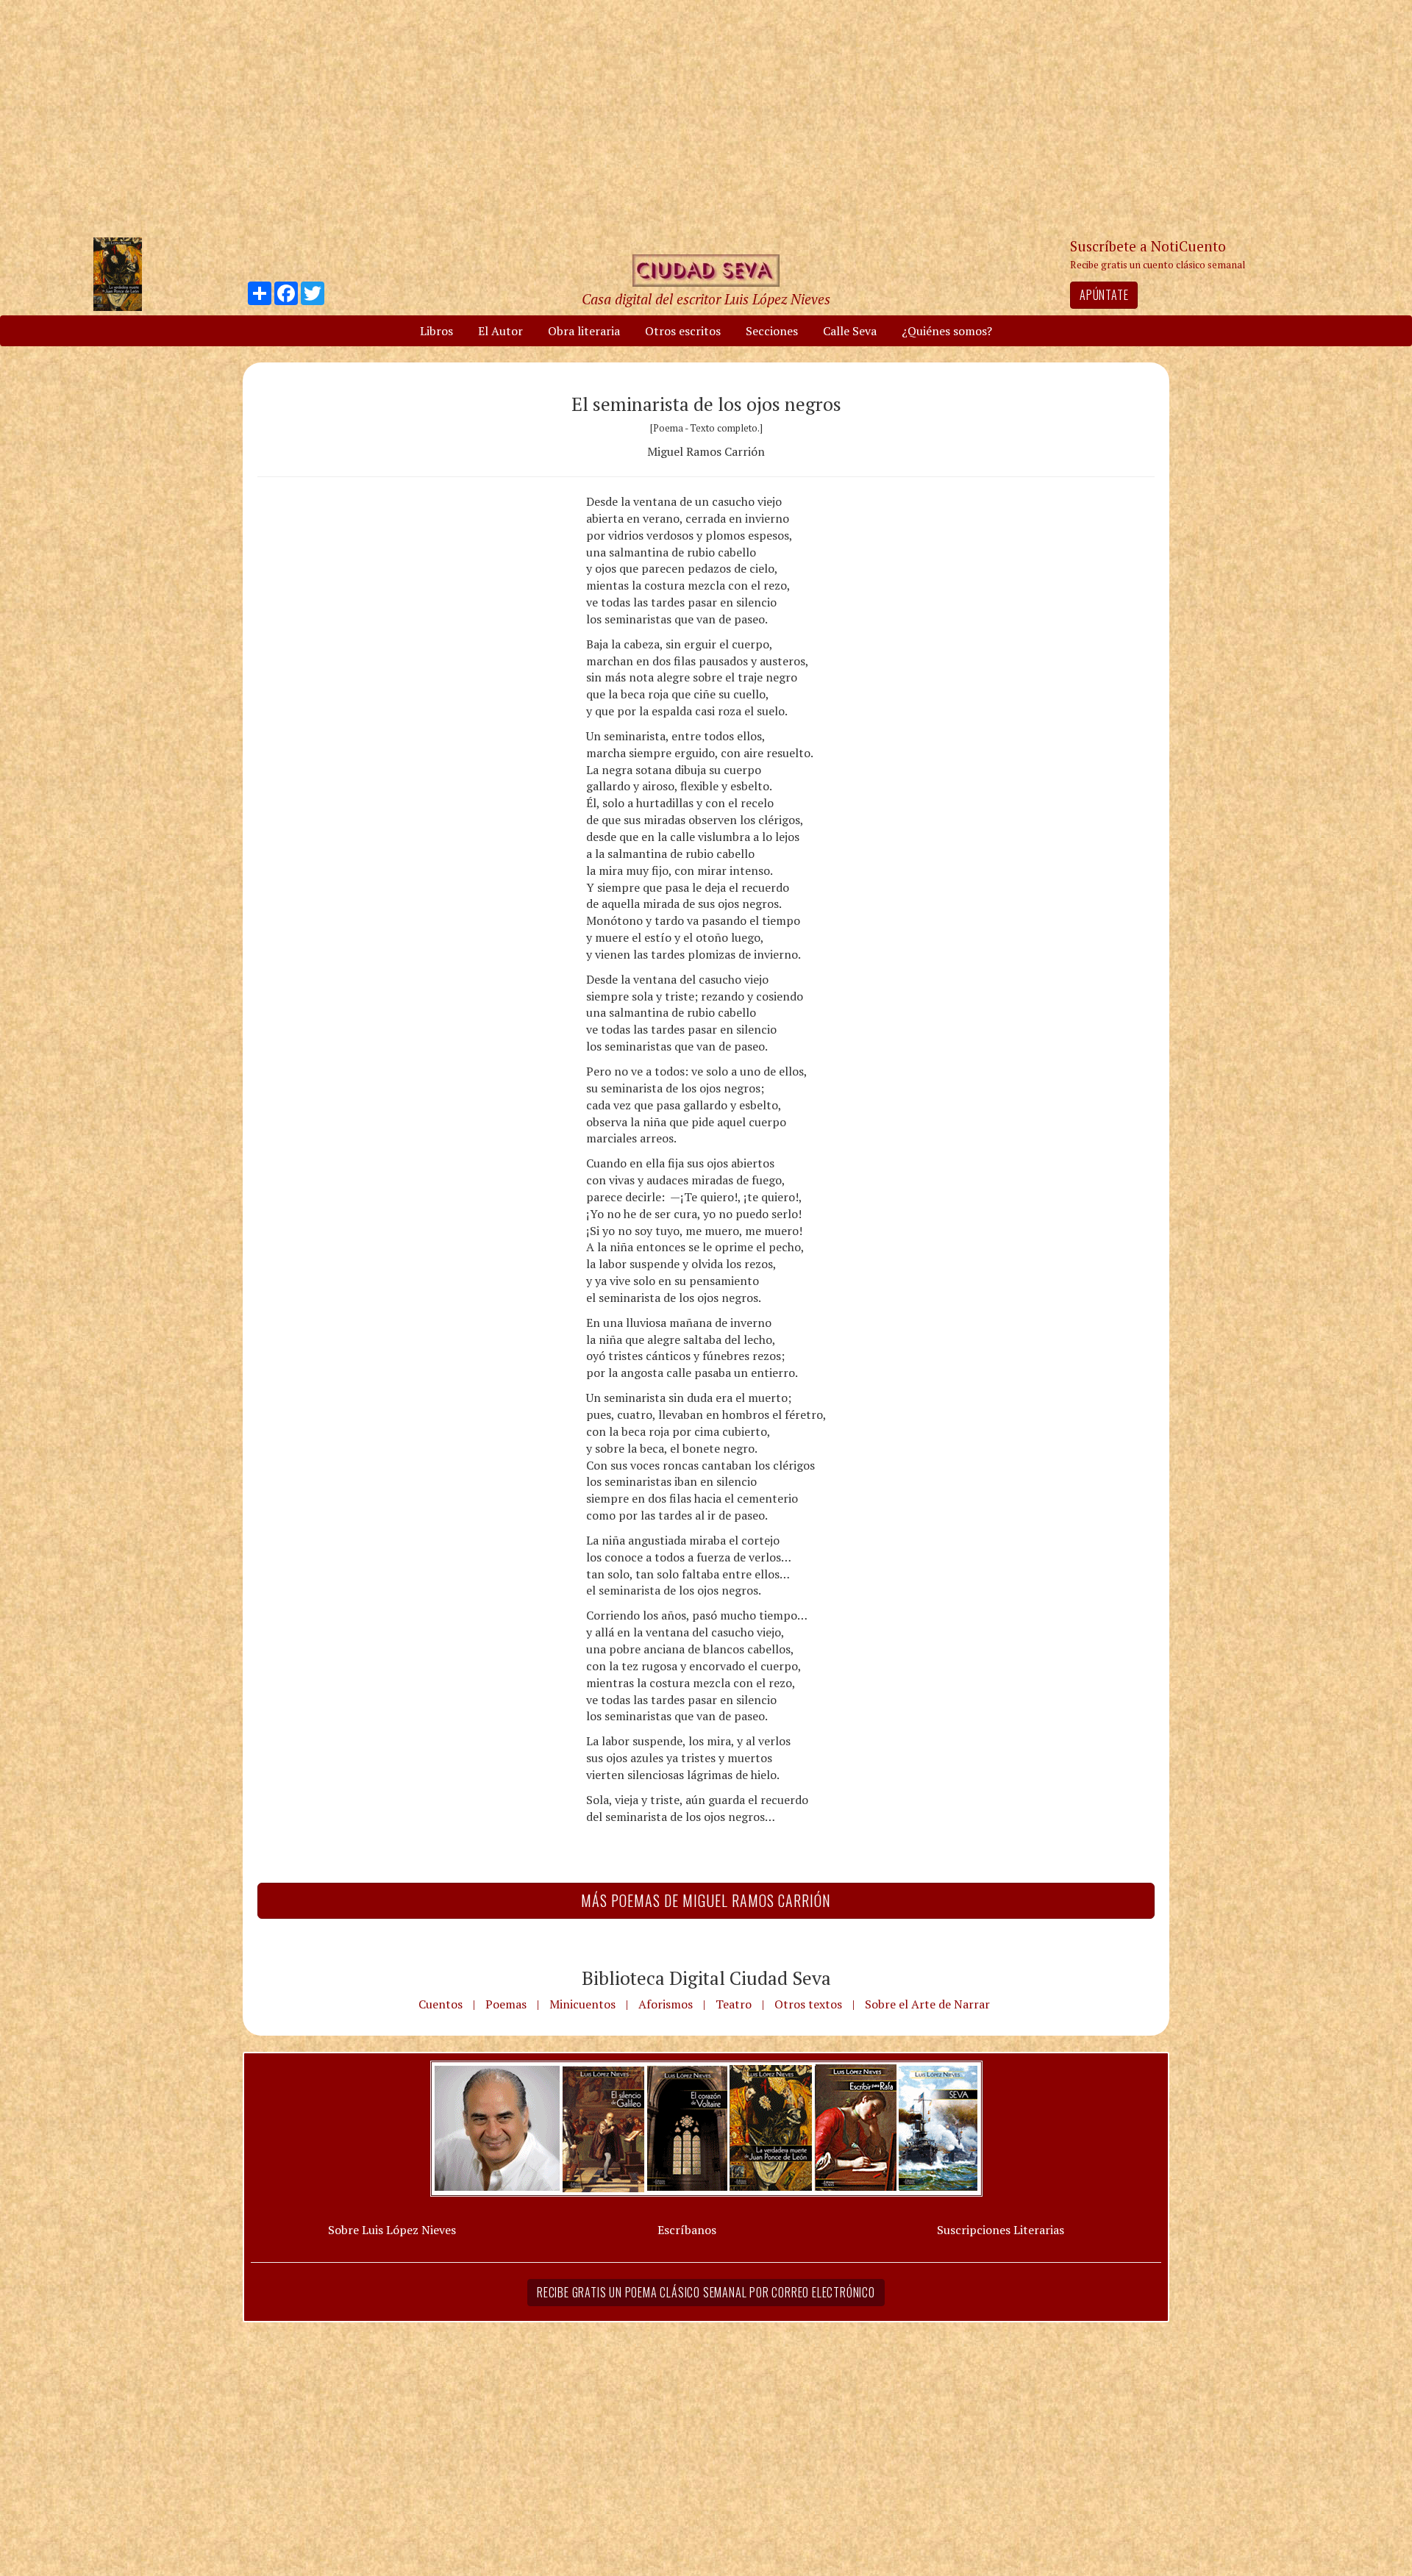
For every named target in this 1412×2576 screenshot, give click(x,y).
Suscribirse (630, 1400)
